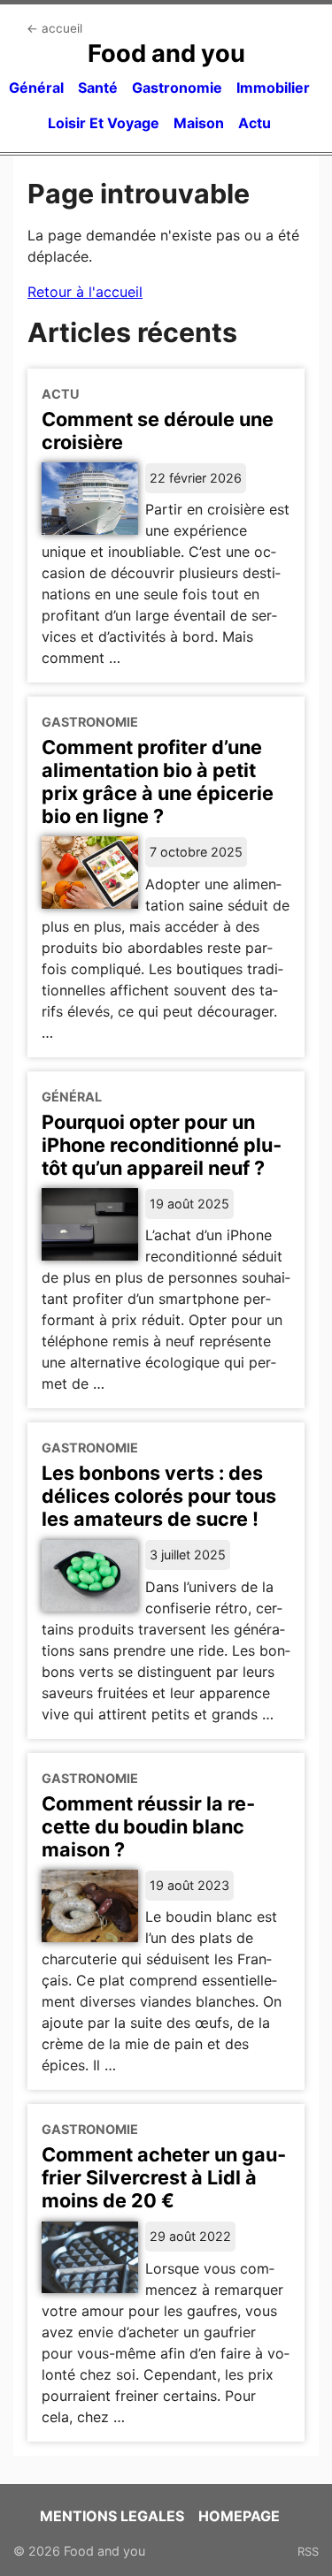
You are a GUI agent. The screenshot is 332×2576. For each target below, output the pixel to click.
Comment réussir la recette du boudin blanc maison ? (148, 1826)
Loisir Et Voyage (104, 123)
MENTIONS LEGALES (112, 2516)
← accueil (54, 28)
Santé (98, 88)
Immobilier (273, 88)
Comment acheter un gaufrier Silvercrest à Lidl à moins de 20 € (164, 2177)
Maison (199, 123)
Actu (255, 123)
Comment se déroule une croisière (158, 431)
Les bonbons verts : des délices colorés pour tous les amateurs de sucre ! (159, 1496)
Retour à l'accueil (85, 292)
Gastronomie (177, 88)
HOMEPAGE (239, 2516)
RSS (308, 2551)
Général (36, 88)
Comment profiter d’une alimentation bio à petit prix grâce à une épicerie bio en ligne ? (158, 781)
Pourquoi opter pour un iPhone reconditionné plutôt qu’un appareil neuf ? (162, 1145)
